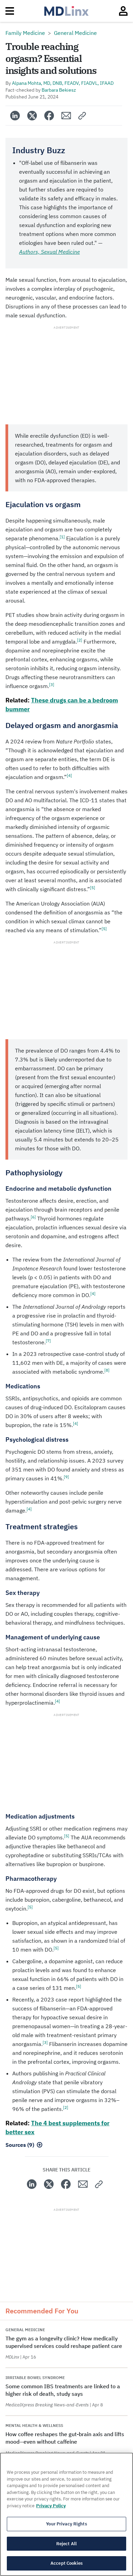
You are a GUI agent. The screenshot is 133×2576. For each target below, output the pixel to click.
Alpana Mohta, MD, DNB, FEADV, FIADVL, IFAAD (63, 83)
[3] (52, 684)
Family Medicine (25, 33)
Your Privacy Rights (66, 2524)
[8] (107, 1370)
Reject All (66, 2544)
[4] (69, 775)
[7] (48, 1341)
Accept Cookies (66, 2563)
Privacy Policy (51, 2506)
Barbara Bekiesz (59, 90)
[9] (66, 1477)
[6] (33, 1217)
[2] (80, 640)
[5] (93, 888)
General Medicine (75, 33)
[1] (62, 537)
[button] (82, 116)
